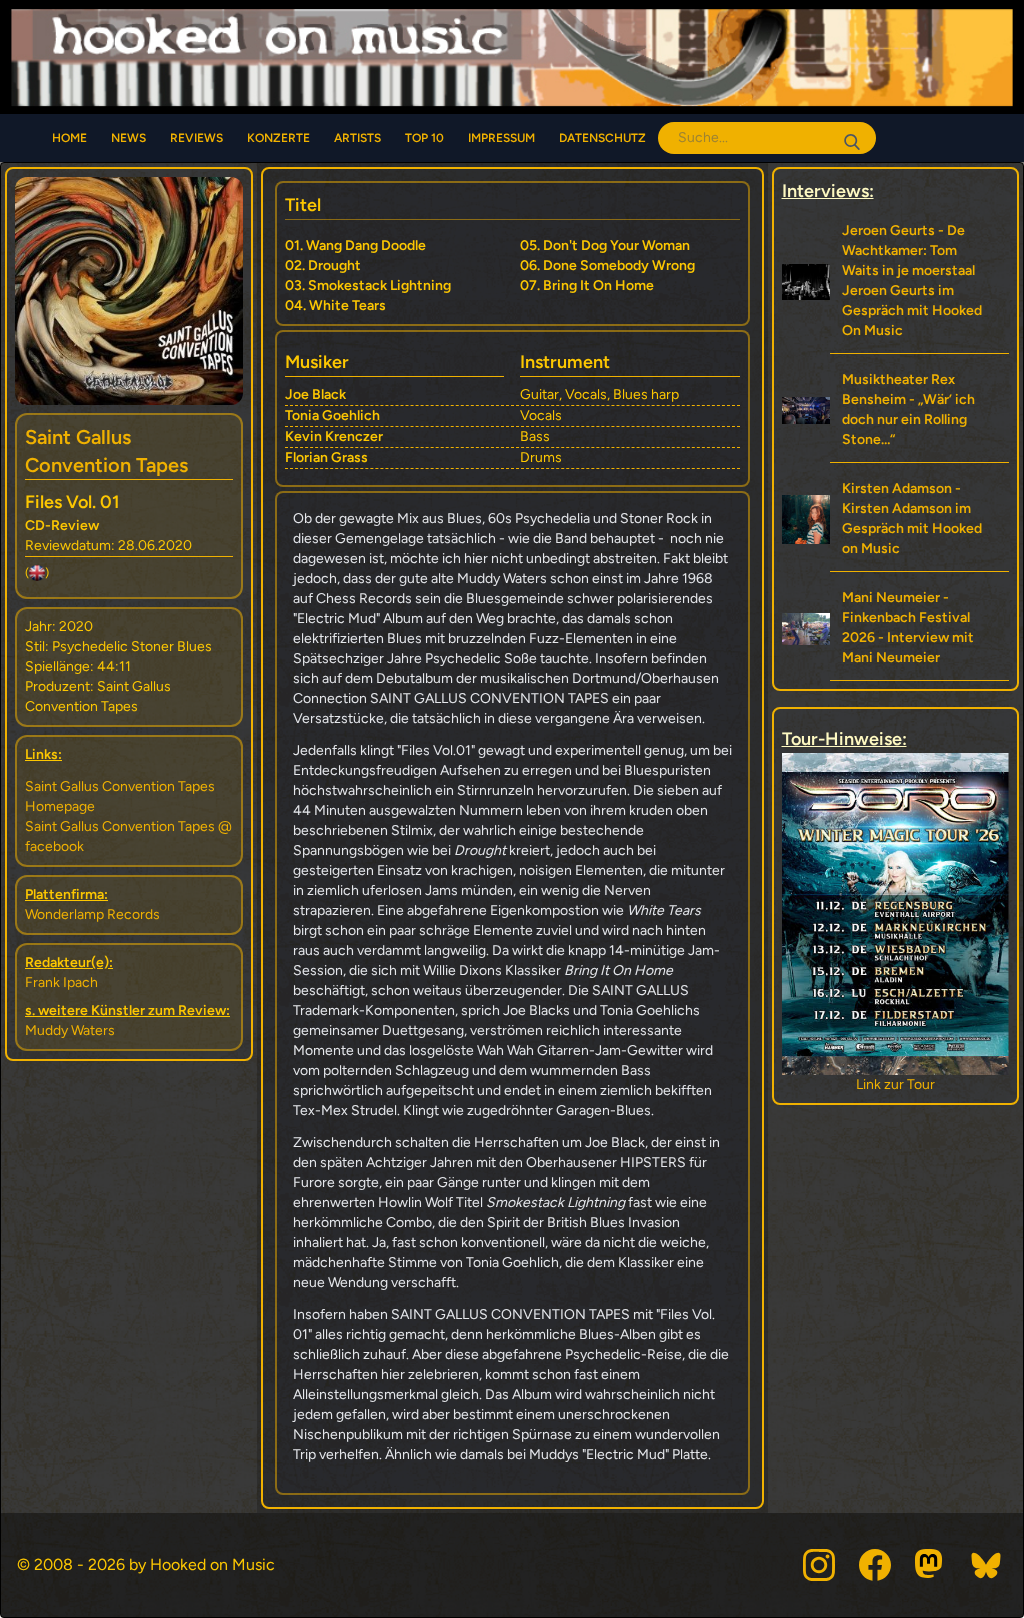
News (128, 138)
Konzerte (278, 138)
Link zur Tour (929, 1084)
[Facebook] (875, 1565)
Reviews (196, 138)
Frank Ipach (61, 982)
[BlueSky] (987, 1565)
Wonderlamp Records (92, 914)
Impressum (501, 138)
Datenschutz (602, 138)
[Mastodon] (931, 1565)
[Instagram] (819, 1565)
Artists (357, 138)
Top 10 (424, 138)
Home (69, 138)
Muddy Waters (70, 1030)
